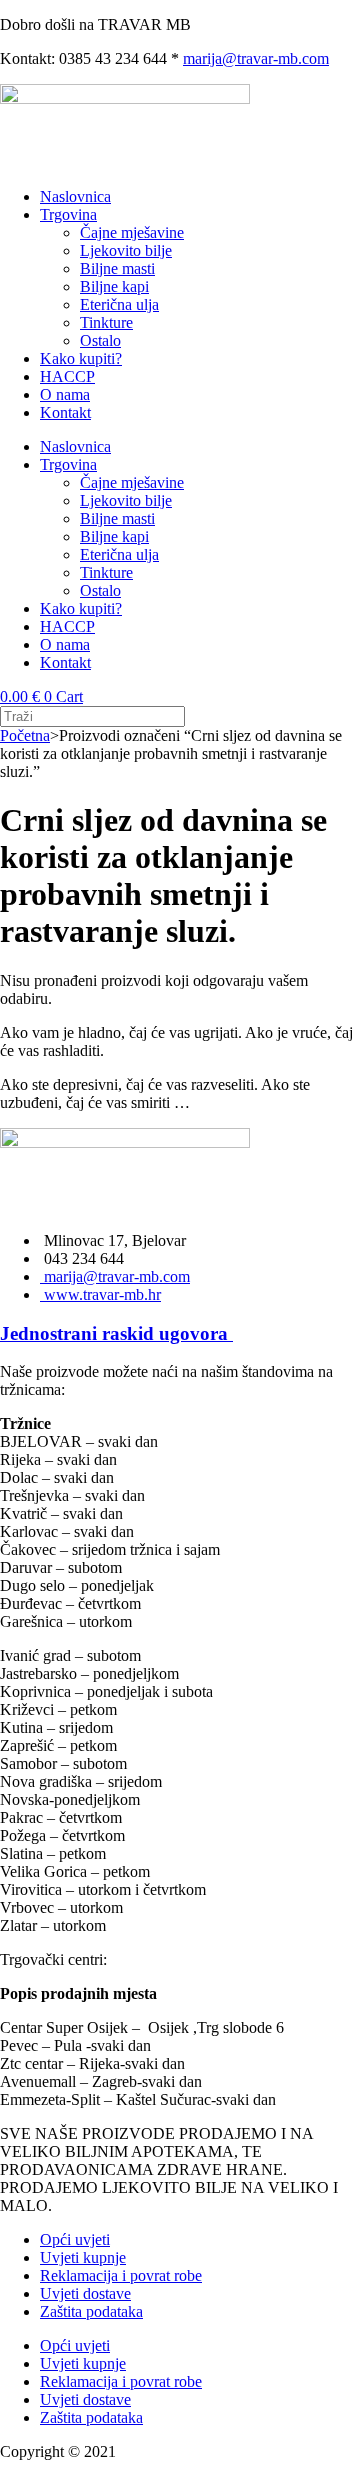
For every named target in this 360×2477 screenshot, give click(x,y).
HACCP (67, 376)
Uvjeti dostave (85, 2293)
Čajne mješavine (132, 232)
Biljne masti (117, 268)
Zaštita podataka (91, 2311)
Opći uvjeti (75, 2239)
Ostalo (100, 340)
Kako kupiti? (81, 358)
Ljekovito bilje (126, 250)
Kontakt (65, 412)
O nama (65, 394)
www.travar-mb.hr (100, 1294)
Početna (25, 735)
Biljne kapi (114, 286)
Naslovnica (75, 196)
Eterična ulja (119, 304)
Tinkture (106, 322)
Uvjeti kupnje (83, 2257)
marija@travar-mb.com (256, 58)
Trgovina (68, 214)
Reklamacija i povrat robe (121, 2275)
